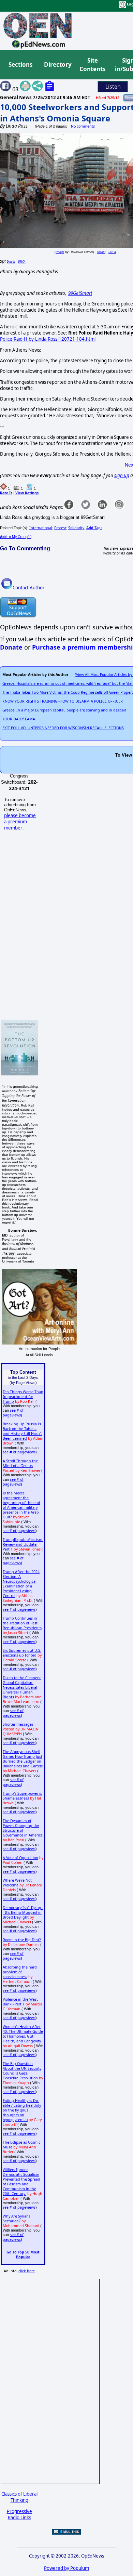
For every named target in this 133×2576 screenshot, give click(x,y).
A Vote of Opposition (20, 1858)
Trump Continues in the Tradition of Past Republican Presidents (22, 1623)
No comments (83, 126)
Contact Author (29, 588)
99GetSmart (80, 293)
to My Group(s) (16, 537)
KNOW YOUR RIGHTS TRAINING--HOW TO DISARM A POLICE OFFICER (63, 701)
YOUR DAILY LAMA (19, 719)
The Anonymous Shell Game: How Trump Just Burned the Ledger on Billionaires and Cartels (23, 1759)
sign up (122, 475)
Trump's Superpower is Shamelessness (22, 1796)
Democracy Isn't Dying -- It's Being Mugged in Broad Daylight (23, 1912)
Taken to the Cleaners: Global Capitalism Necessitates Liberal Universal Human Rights (22, 1687)
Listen (113, 87)
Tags (94, 528)
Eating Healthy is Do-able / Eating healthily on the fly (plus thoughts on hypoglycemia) (22, 2110)
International (41, 528)
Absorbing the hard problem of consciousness (20, 1972)
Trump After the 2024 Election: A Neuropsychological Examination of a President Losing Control (21, 1584)
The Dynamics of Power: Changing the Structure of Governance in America (23, 1828)
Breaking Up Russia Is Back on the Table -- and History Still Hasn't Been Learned (22, 1431)
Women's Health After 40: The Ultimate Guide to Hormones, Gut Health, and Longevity (23, 2034)
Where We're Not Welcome (17, 1883)
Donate (11, 647)
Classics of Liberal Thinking (19, 2497)
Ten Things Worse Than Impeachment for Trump (23, 1397)
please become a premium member (20, 822)
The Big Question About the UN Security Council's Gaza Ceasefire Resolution (22, 2071)
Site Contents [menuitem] (92, 65)
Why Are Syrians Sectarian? (17, 2219)
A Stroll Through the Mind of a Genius (20, 1463)
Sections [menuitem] (20, 64)
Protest (60, 528)
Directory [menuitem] (57, 64)
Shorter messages (18, 1724)
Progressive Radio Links (19, 2514)
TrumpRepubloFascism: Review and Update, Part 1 (23, 1544)
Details (101, 252)
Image (60, 252)
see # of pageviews (13, 1413)
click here (27, 2271)
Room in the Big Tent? (22, 1940)
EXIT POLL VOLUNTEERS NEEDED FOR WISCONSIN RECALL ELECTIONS (63, 728)
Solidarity (76, 528)
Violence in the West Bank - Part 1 (20, 2002)
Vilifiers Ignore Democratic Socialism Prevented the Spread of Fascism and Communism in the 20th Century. (21, 2182)
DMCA (112, 252)
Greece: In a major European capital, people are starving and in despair (64, 710)
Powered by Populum (66, 2568)
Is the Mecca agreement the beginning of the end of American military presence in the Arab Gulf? (21, 1505)
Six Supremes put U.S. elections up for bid (22, 1653)
